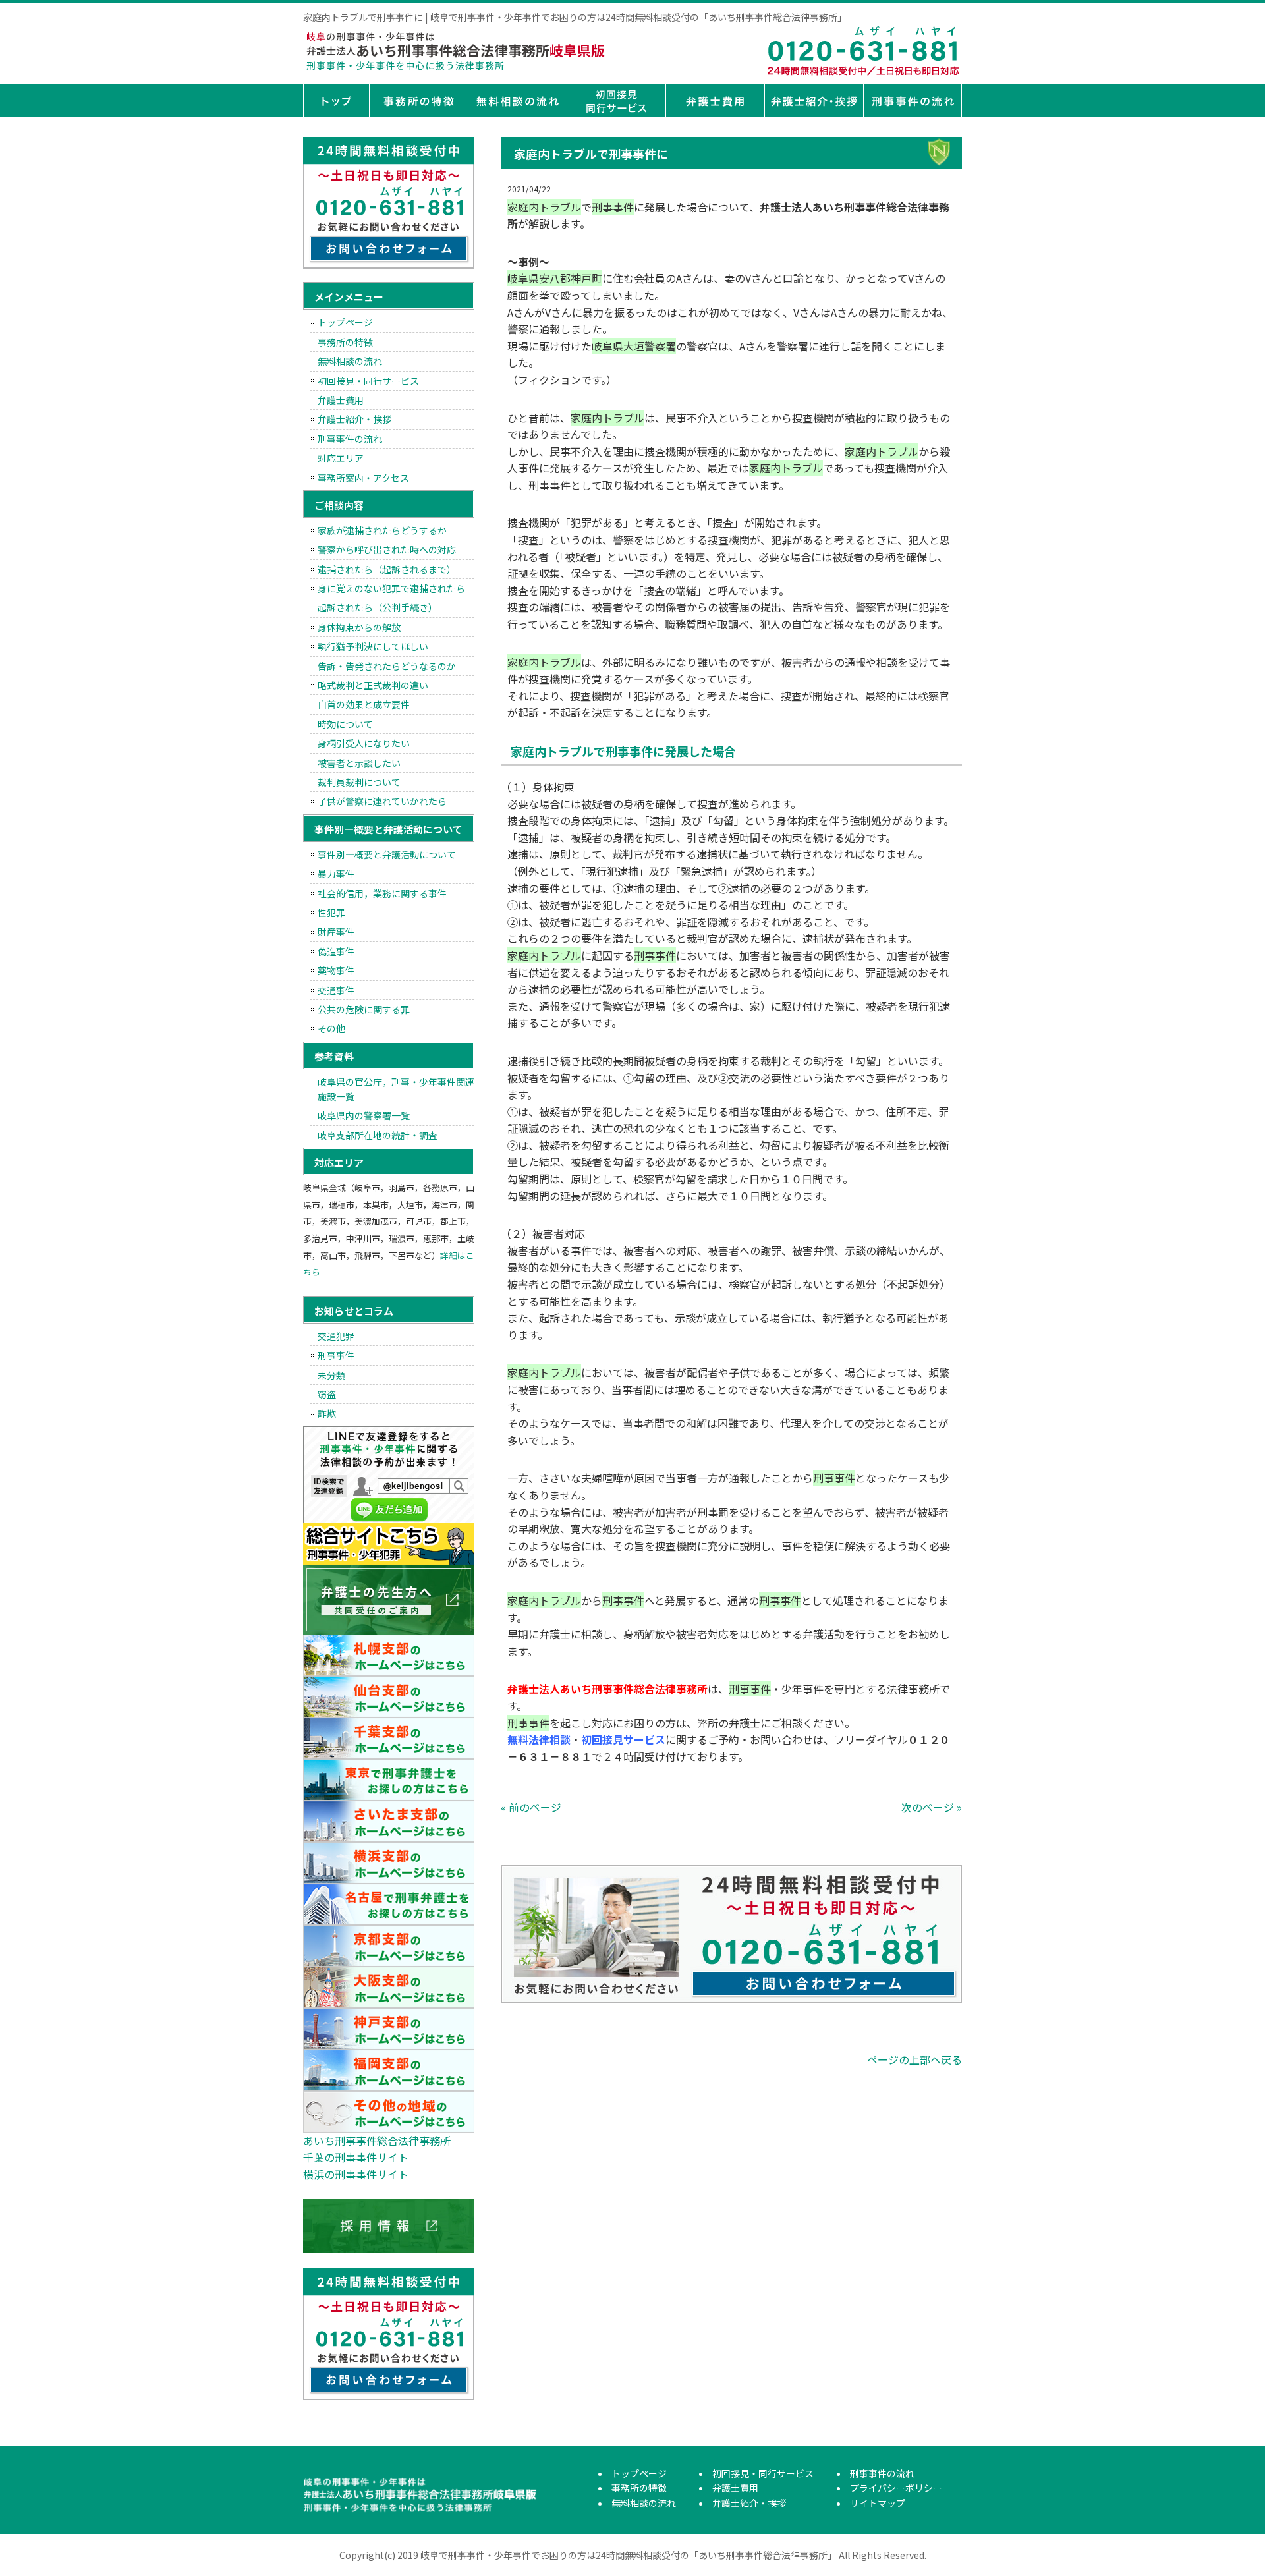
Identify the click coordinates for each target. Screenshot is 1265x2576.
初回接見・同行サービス (616, 101)
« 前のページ (531, 1807)
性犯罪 (331, 912)
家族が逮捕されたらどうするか (382, 530)
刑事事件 (336, 1355)
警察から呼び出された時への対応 (387, 549)
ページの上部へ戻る (914, 2059)
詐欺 (327, 1413)
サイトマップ (878, 2503)
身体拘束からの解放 (359, 627)
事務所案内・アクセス (363, 478)
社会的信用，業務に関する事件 (382, 893)
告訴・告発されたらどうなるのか (387, 666)
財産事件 (336, 932)
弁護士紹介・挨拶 (814, 101)
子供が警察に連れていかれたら (382, 801)
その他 (331, 1028)
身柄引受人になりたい (364, 743)
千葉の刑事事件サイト (356, 2157)
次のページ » (932, 1807)
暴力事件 (336, 874)
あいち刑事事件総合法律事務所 (377, 2141)
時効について (345, 724)
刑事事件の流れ (913, 101)
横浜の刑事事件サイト (356, 2174)
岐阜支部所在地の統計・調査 (378, 1135)
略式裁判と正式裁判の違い (373, 685)
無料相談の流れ (517, 101)
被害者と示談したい (359, 763)
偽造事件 (336, 951)
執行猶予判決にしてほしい (373, 646)
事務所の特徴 (418, 101)
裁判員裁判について (359, 782)
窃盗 (327, 1394)
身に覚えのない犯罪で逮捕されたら (391, 588)
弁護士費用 (715, 101)
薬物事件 (336, 970)
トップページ (336, 101)
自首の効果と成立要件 (364, 704)
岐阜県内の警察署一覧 (364, 1115)
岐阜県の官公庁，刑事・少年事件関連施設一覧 (396, 1089)
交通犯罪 (336, 1336)
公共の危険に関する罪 (364, 1009)
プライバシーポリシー (896, 2488)
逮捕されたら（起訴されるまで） (387, 569)
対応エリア (341, 458)
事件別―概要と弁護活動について (387, 854)
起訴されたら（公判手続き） (378, 607)
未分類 (331, 1375)
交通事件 (336, 990)
